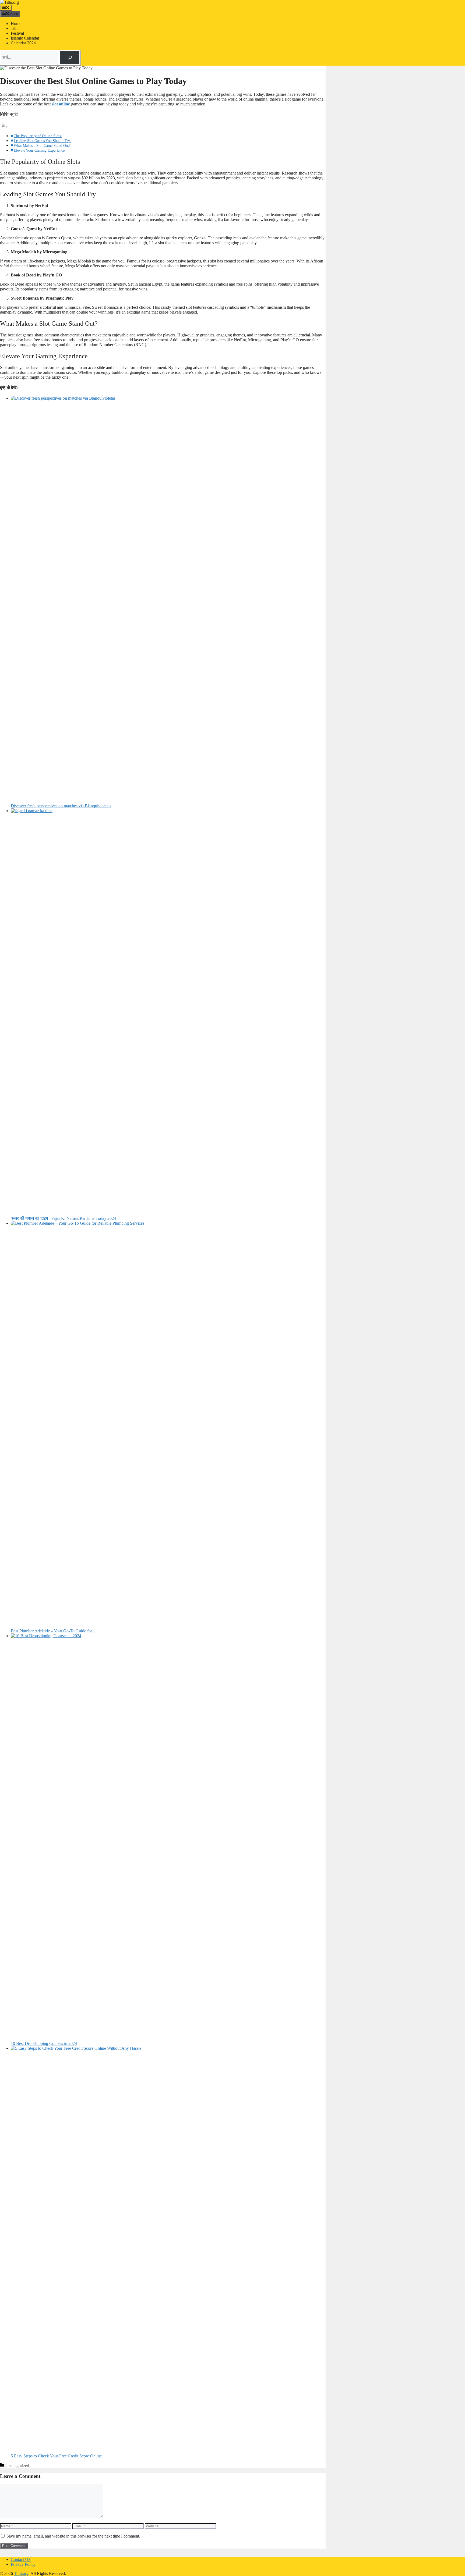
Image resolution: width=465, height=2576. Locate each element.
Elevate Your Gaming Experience (40, 150)
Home (16, 24)
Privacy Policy (23, 2564)
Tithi (15, 28)
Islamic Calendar (25, 38)
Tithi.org (21, 2573)
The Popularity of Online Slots (38, 136)
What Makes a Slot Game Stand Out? (43, 145)
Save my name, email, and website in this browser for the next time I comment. (73, 2536)
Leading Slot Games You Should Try (42, 141)
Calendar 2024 (23, 43)
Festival (17, 33)
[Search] (70, 58)
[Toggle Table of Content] (4, 127)
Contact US (21, 2559)
